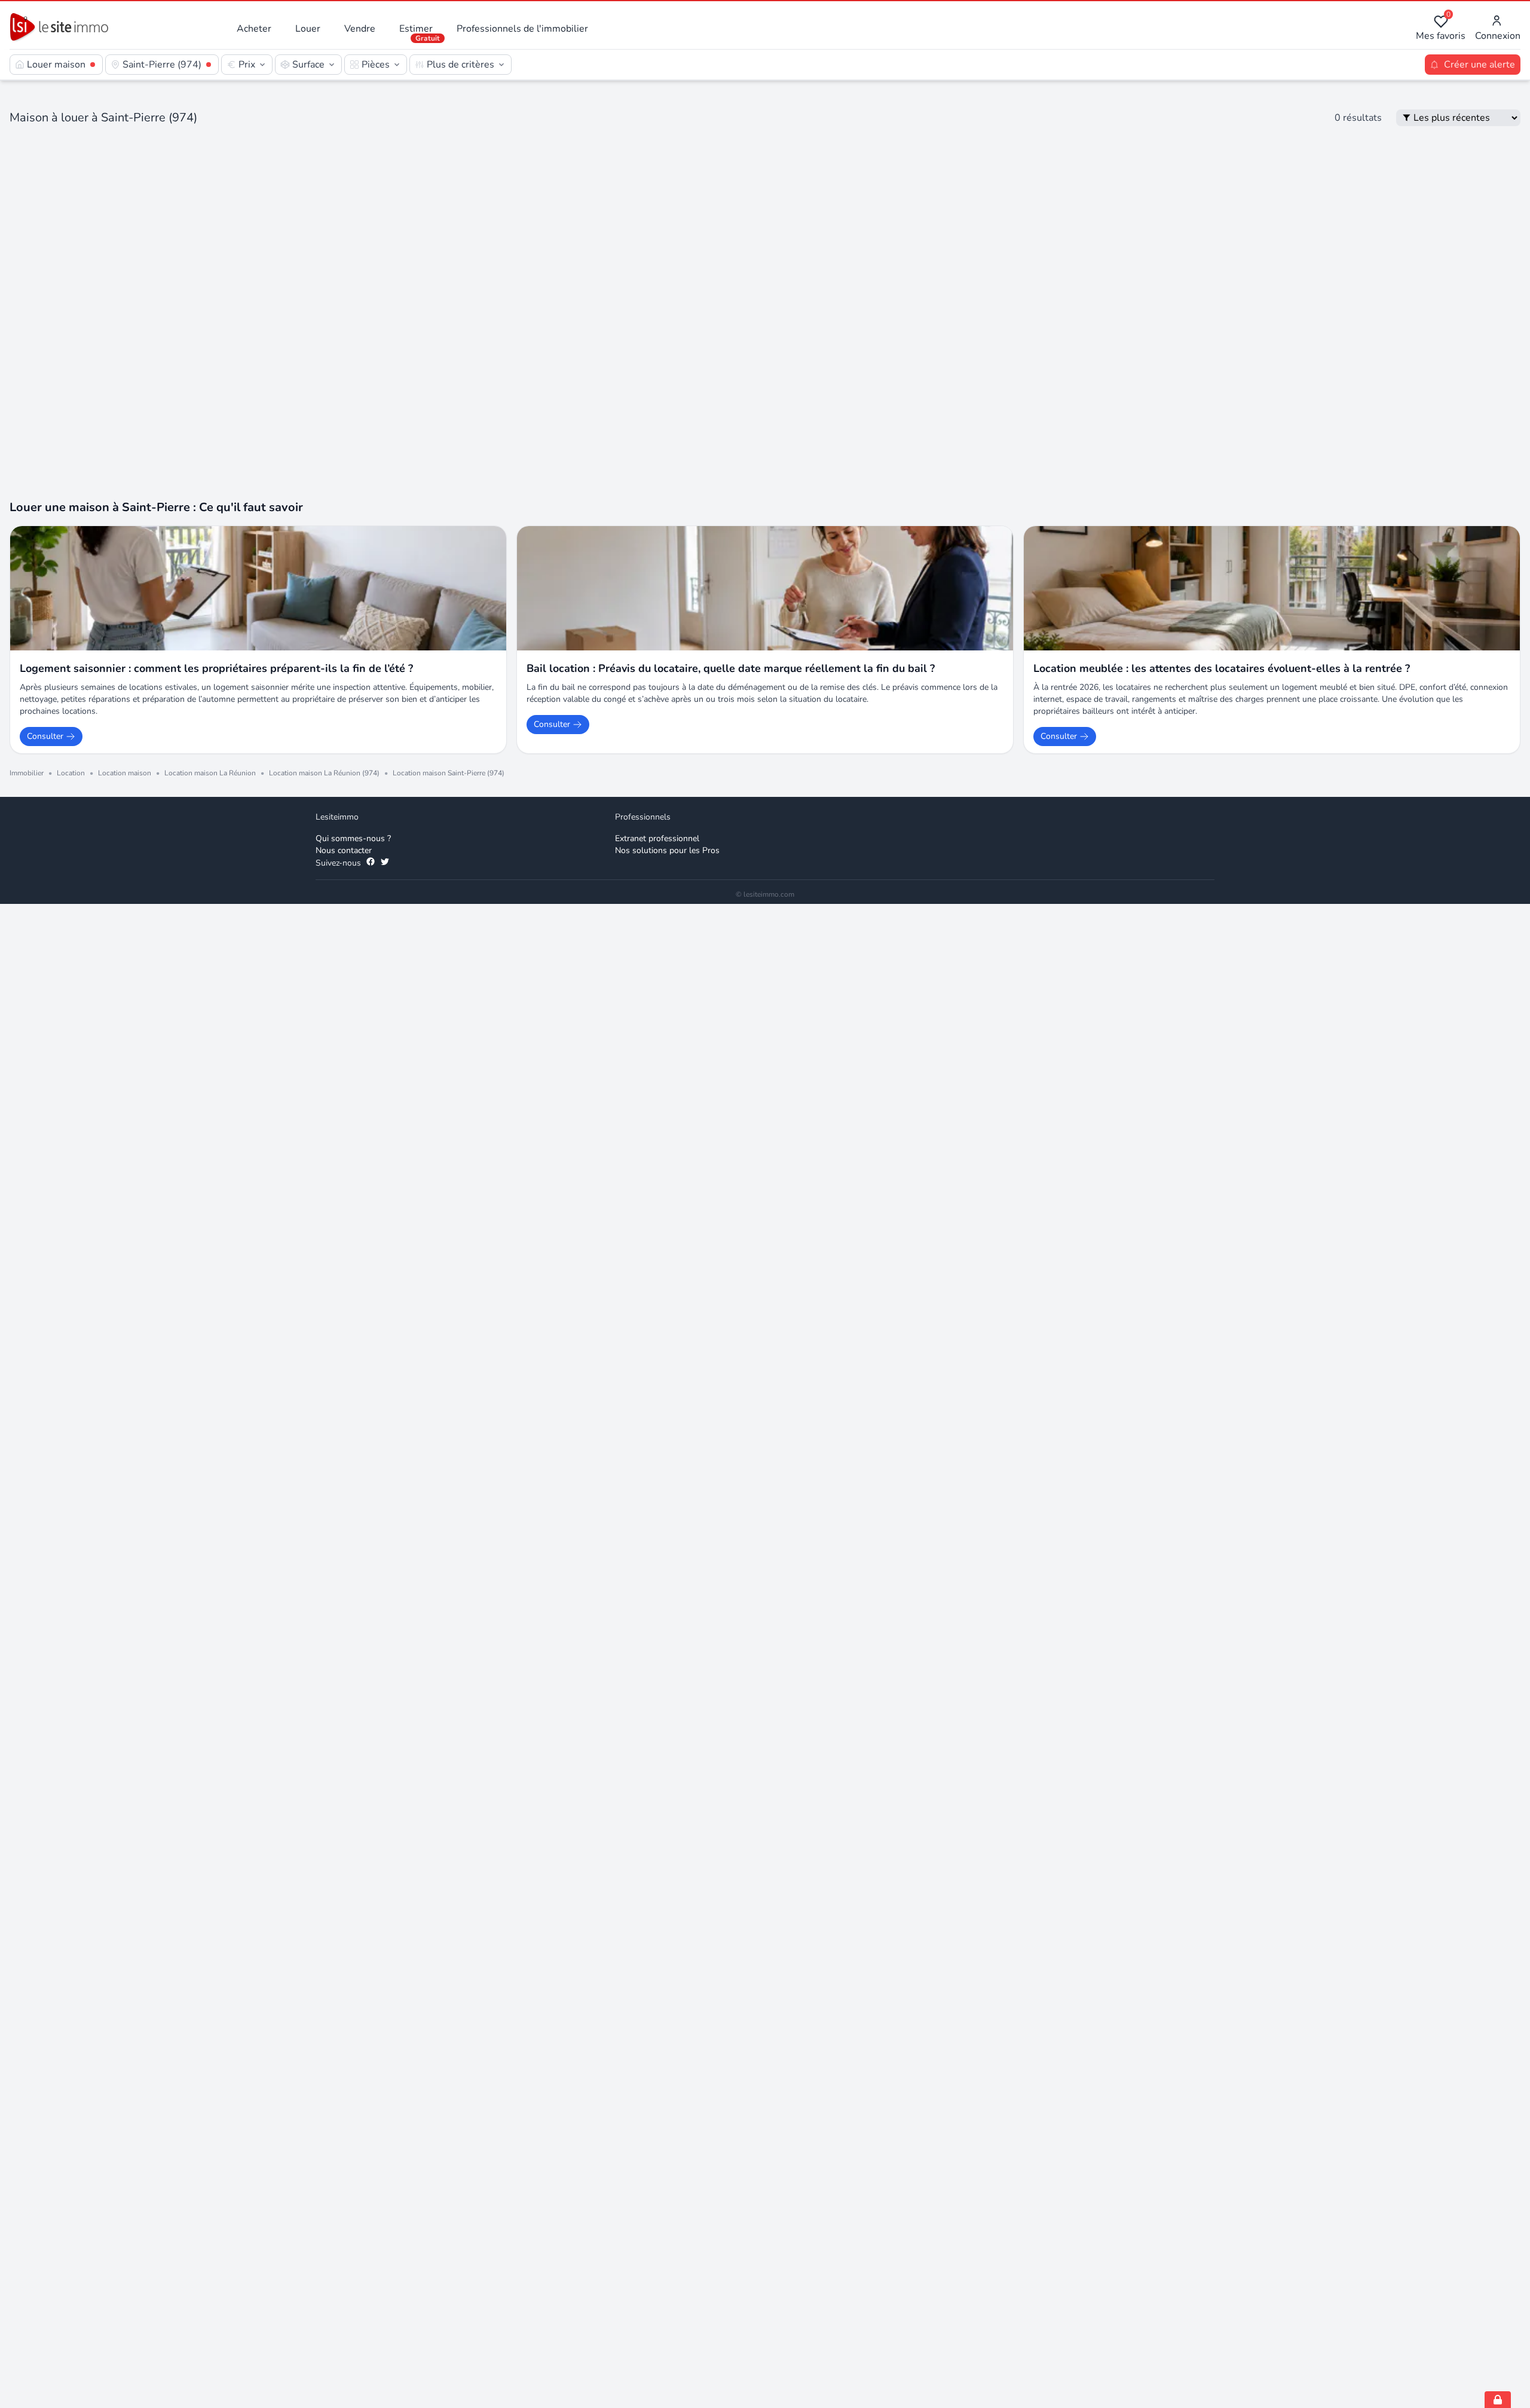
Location (71, 499)
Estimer (416, 29)
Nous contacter (344, 577)
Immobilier (27, 499)
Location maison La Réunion (210, 499)
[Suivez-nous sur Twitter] (385, 589)
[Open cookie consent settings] (1498, 2400)
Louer (308, 29)
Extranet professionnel (657, 565)
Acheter (254, 29)
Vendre (360, 29)
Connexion (1498, 36)
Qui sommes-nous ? (353, 565)
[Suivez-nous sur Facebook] (371, 589)
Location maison (125, 499)
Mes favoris (1441, 28)
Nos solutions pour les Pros (667, 577)
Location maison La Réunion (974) (324, 499)
